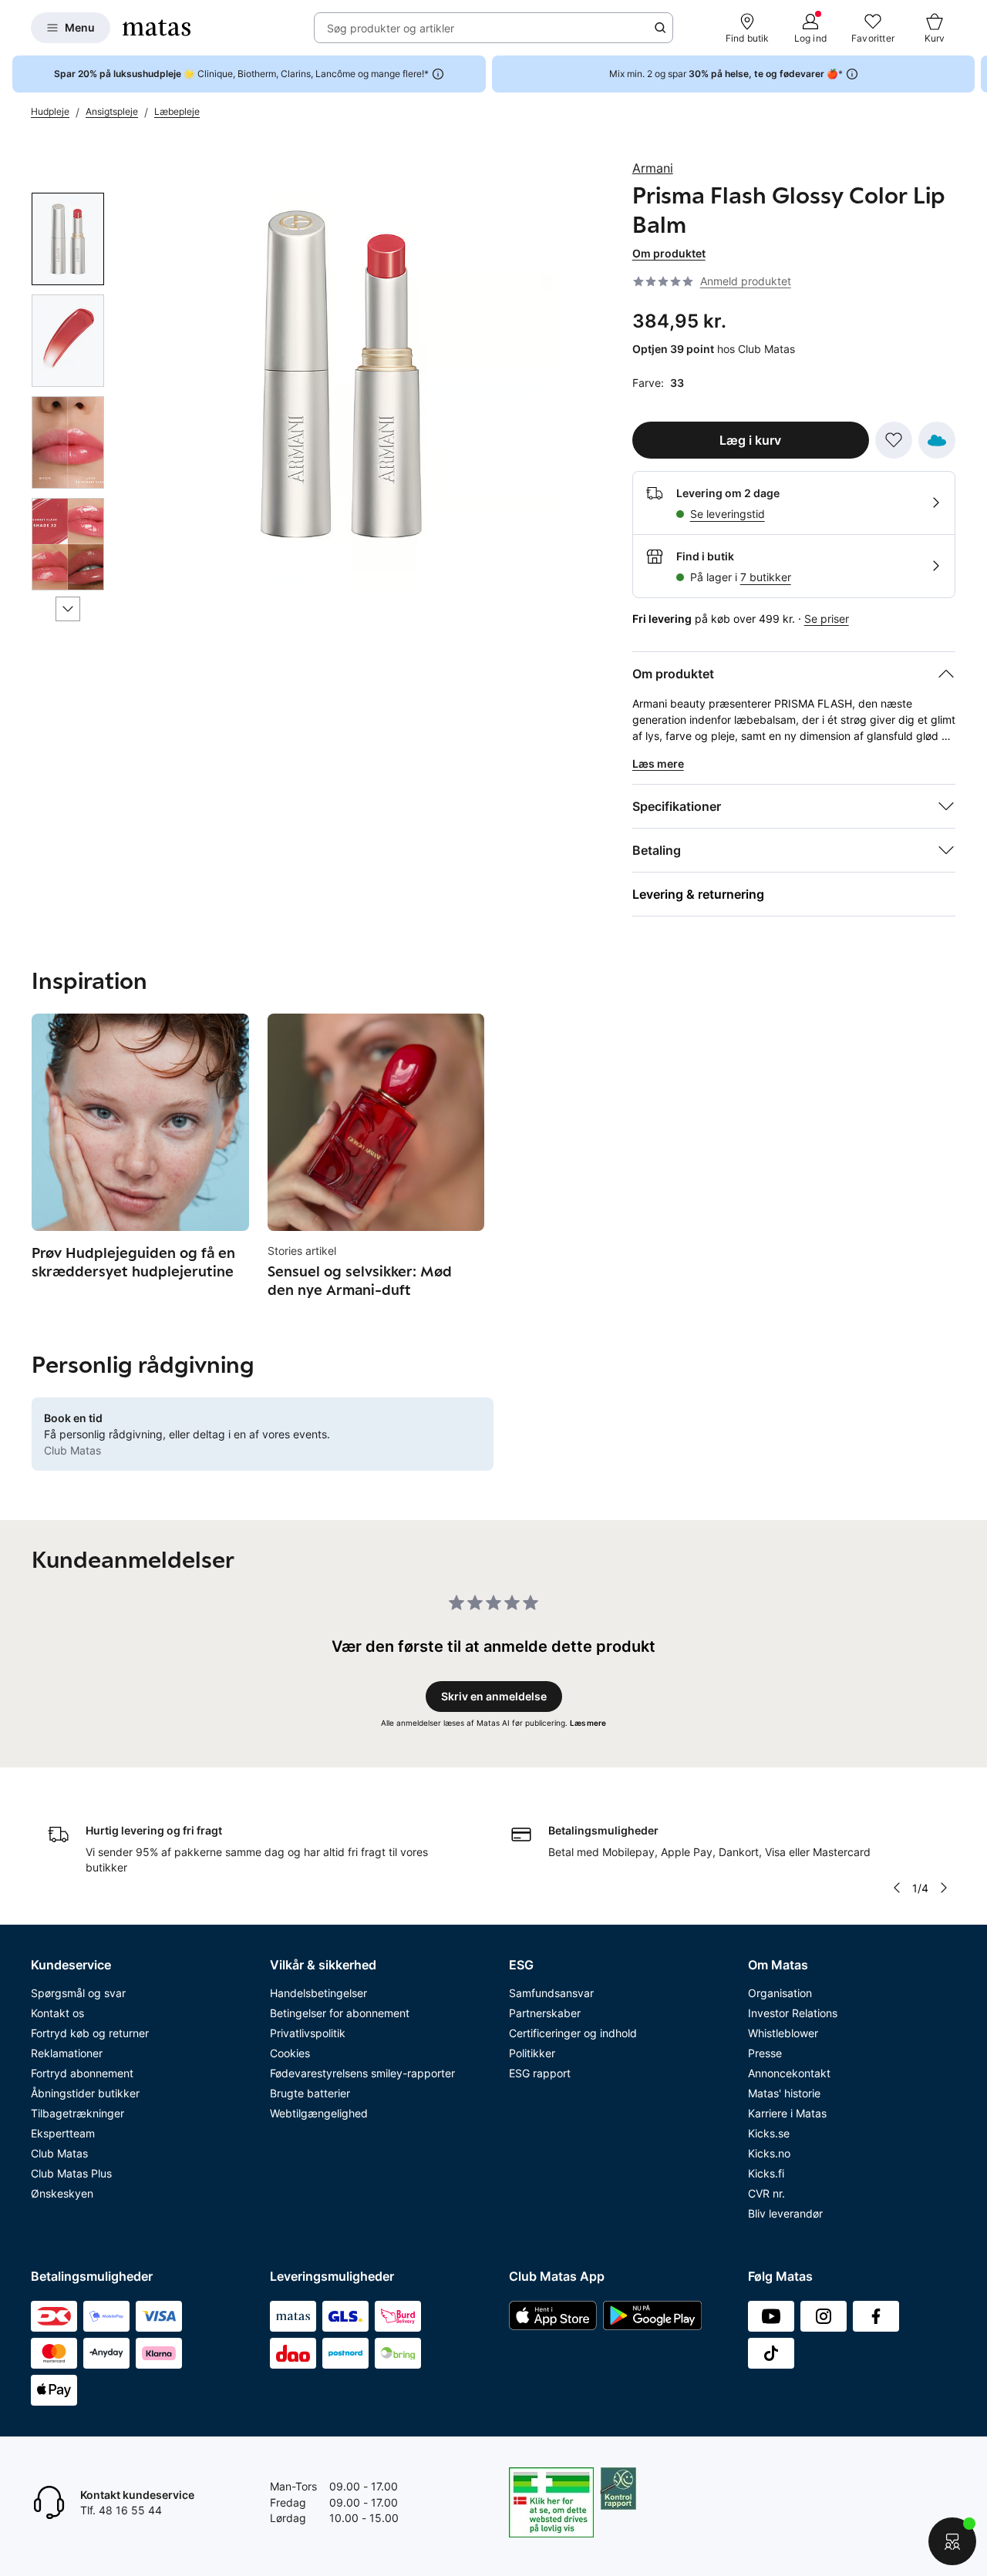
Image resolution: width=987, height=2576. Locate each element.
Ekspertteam (63, 2133)
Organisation (780, 1993)
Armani (653, 168)
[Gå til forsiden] (157, 28)
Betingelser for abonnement (340, 2013)
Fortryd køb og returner (90, 2033)
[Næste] (68, 609)
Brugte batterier (310, 2093)
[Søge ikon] (660, 28)
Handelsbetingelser (318, 1993)
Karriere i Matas (787, 2113)
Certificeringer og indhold (573, 2033)
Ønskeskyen (62, 2193)
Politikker (532, 2053)
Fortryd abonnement (82, 2073)
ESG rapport (540, 2073)
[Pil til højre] (975, 74)
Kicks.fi (766, 2173)
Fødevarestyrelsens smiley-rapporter (362, 2073)
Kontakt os (57, 2013)
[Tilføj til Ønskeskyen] (937, 440)
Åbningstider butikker (85, 2093)
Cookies (290, 2053)
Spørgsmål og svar (78, 1993)
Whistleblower (783, 2033)
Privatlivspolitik (308, 2033)
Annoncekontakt (789, 2073)
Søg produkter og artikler (391, 28)
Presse (765, 2053)
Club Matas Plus (71, 2173)
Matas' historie (784, 2093)
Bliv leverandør (785, 2213)
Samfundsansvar (551, 1993)
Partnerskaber (545, 2013)
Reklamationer (67, 2053)
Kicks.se (769, 2133)
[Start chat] (952, 2541)
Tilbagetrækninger (77, 2113)
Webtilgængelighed (319, 2113)
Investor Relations (793, 2013)
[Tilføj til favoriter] (894, 440)
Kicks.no (769, 2153)
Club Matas (59, 2153)
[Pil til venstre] (897, 1888)
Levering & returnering (698, 894)
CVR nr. (766, 2193)
